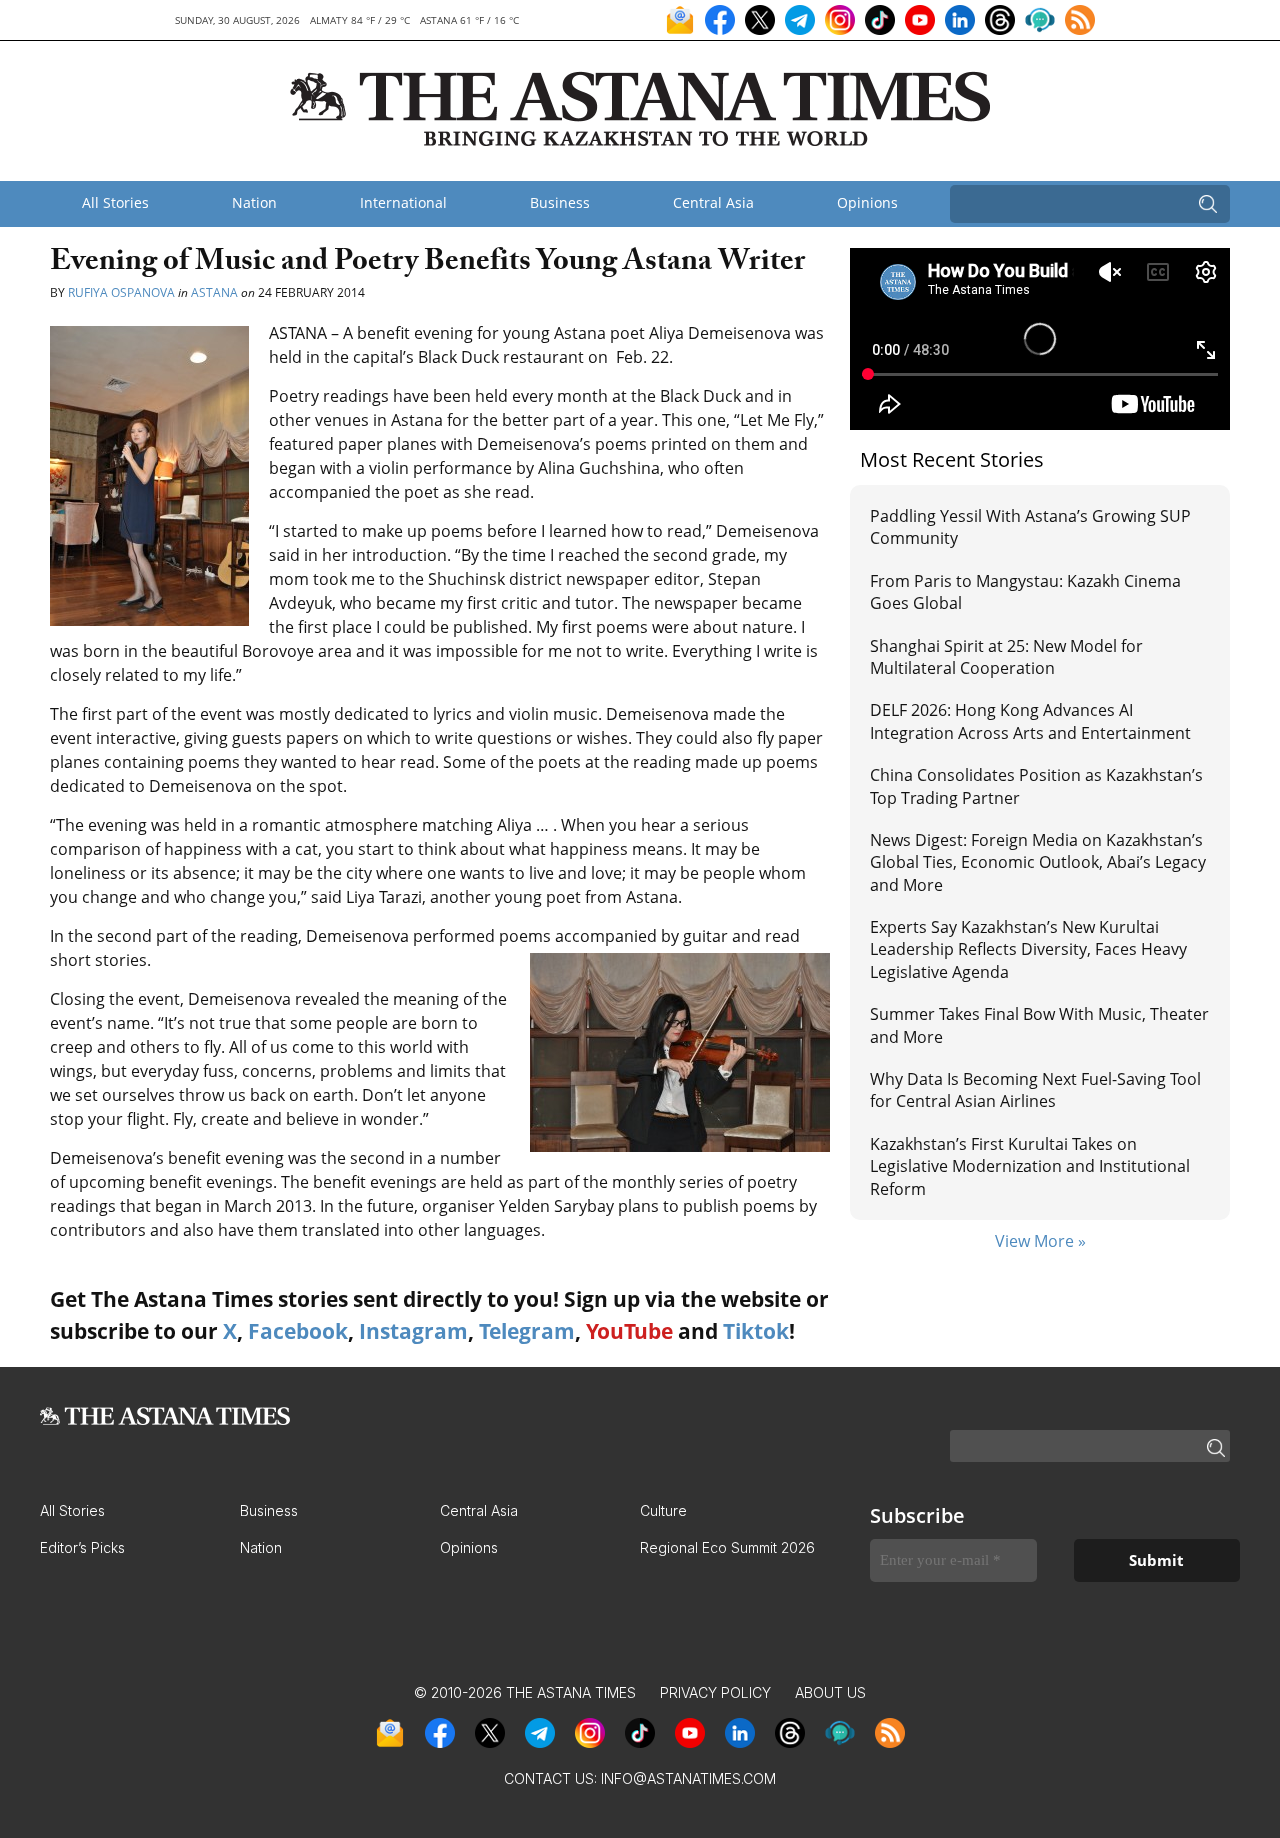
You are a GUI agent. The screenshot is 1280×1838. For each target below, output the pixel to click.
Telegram (527, 1331)
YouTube (629, 1331)
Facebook (298, 1331)
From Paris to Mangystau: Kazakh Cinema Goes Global (1025, 592)
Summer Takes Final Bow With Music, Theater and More (1039, 1025)
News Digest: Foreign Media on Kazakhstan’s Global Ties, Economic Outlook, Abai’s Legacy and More (1038, 862)
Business (560, 202)
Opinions (867, 202)
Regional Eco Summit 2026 (727, 1547)
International (403, 202)
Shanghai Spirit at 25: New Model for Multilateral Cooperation (1006, 657)
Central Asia (713, 202)
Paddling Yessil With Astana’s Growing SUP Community (1030, 527)
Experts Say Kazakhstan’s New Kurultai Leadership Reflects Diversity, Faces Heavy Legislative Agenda (1028, 949)
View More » (1040, 1241)
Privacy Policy (715, 1692)
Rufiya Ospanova (121, 292)
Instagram (413, 1331)
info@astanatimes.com (688, 1778)
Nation (254, 202)
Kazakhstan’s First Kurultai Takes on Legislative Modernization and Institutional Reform (1030, 1166)
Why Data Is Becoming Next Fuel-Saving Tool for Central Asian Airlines (1035, 1090)
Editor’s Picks (82, 1547)
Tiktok (756, 1331)
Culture (663, 1510)
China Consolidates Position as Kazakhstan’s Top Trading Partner (1036, 786)
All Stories (115, 202)
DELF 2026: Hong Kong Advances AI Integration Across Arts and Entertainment (1030, 721)
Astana (214, 292)
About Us (830, 1692)
